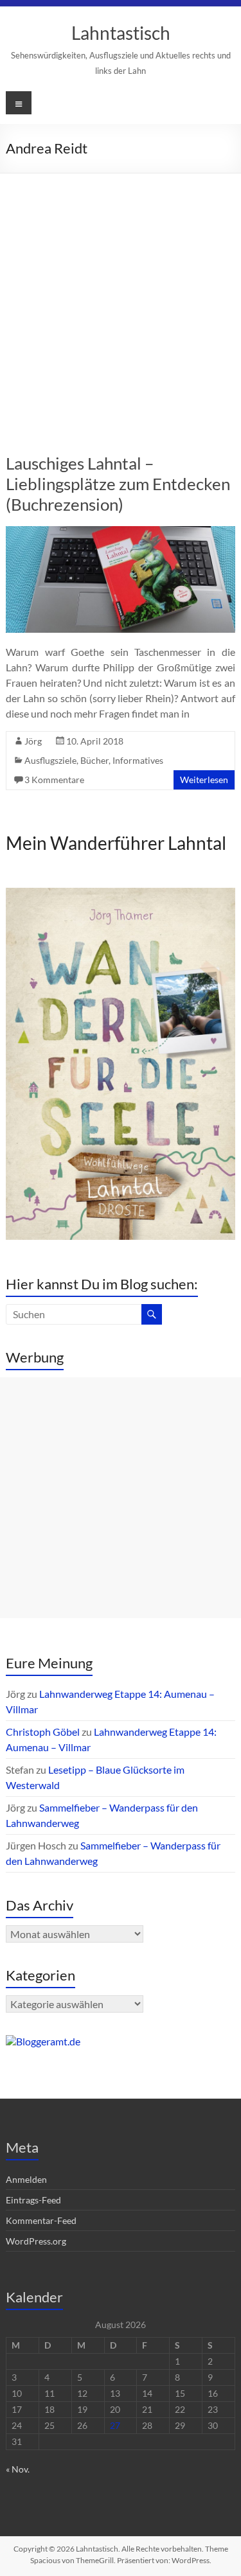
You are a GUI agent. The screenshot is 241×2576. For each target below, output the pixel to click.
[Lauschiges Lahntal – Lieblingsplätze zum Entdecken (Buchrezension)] (120, 532)
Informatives (138, 760)
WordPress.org (36, 2241)
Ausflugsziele (50, 760)
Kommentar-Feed (41, 2220)
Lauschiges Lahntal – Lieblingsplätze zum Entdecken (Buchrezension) (118, 484)
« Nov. (18, 2469)
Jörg (33, 741)
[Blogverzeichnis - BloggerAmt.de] (43, 2041)
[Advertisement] (121, 300)
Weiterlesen (204, 780)
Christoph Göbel (43, 1732)
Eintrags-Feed (33, 2200)
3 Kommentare (54, 780)
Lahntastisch (121, 33)
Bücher (94, 760)
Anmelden (26, 2179)
